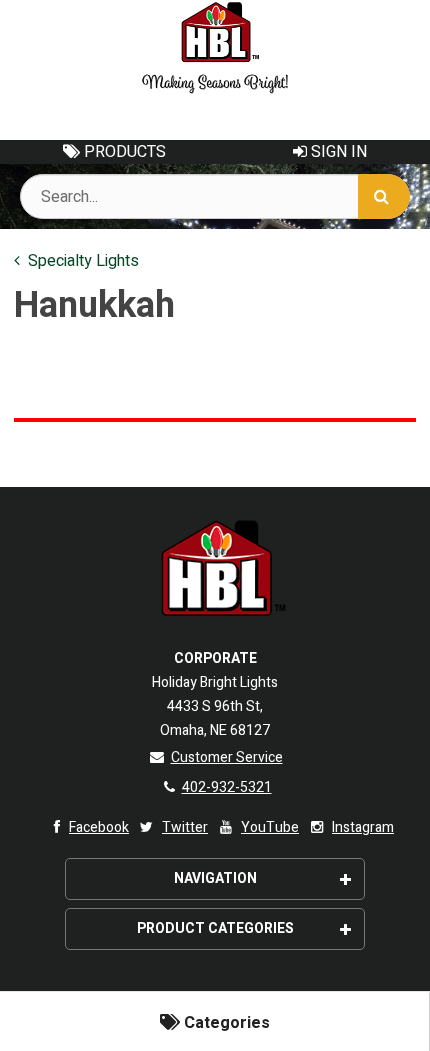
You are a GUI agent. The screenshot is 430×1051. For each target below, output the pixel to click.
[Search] (384, 196)
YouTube (270, 827)
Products (123, 152)
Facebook (99, 827)
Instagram (363, 827)
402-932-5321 (227, 787)
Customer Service (227, 757)
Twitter (185, 827)
